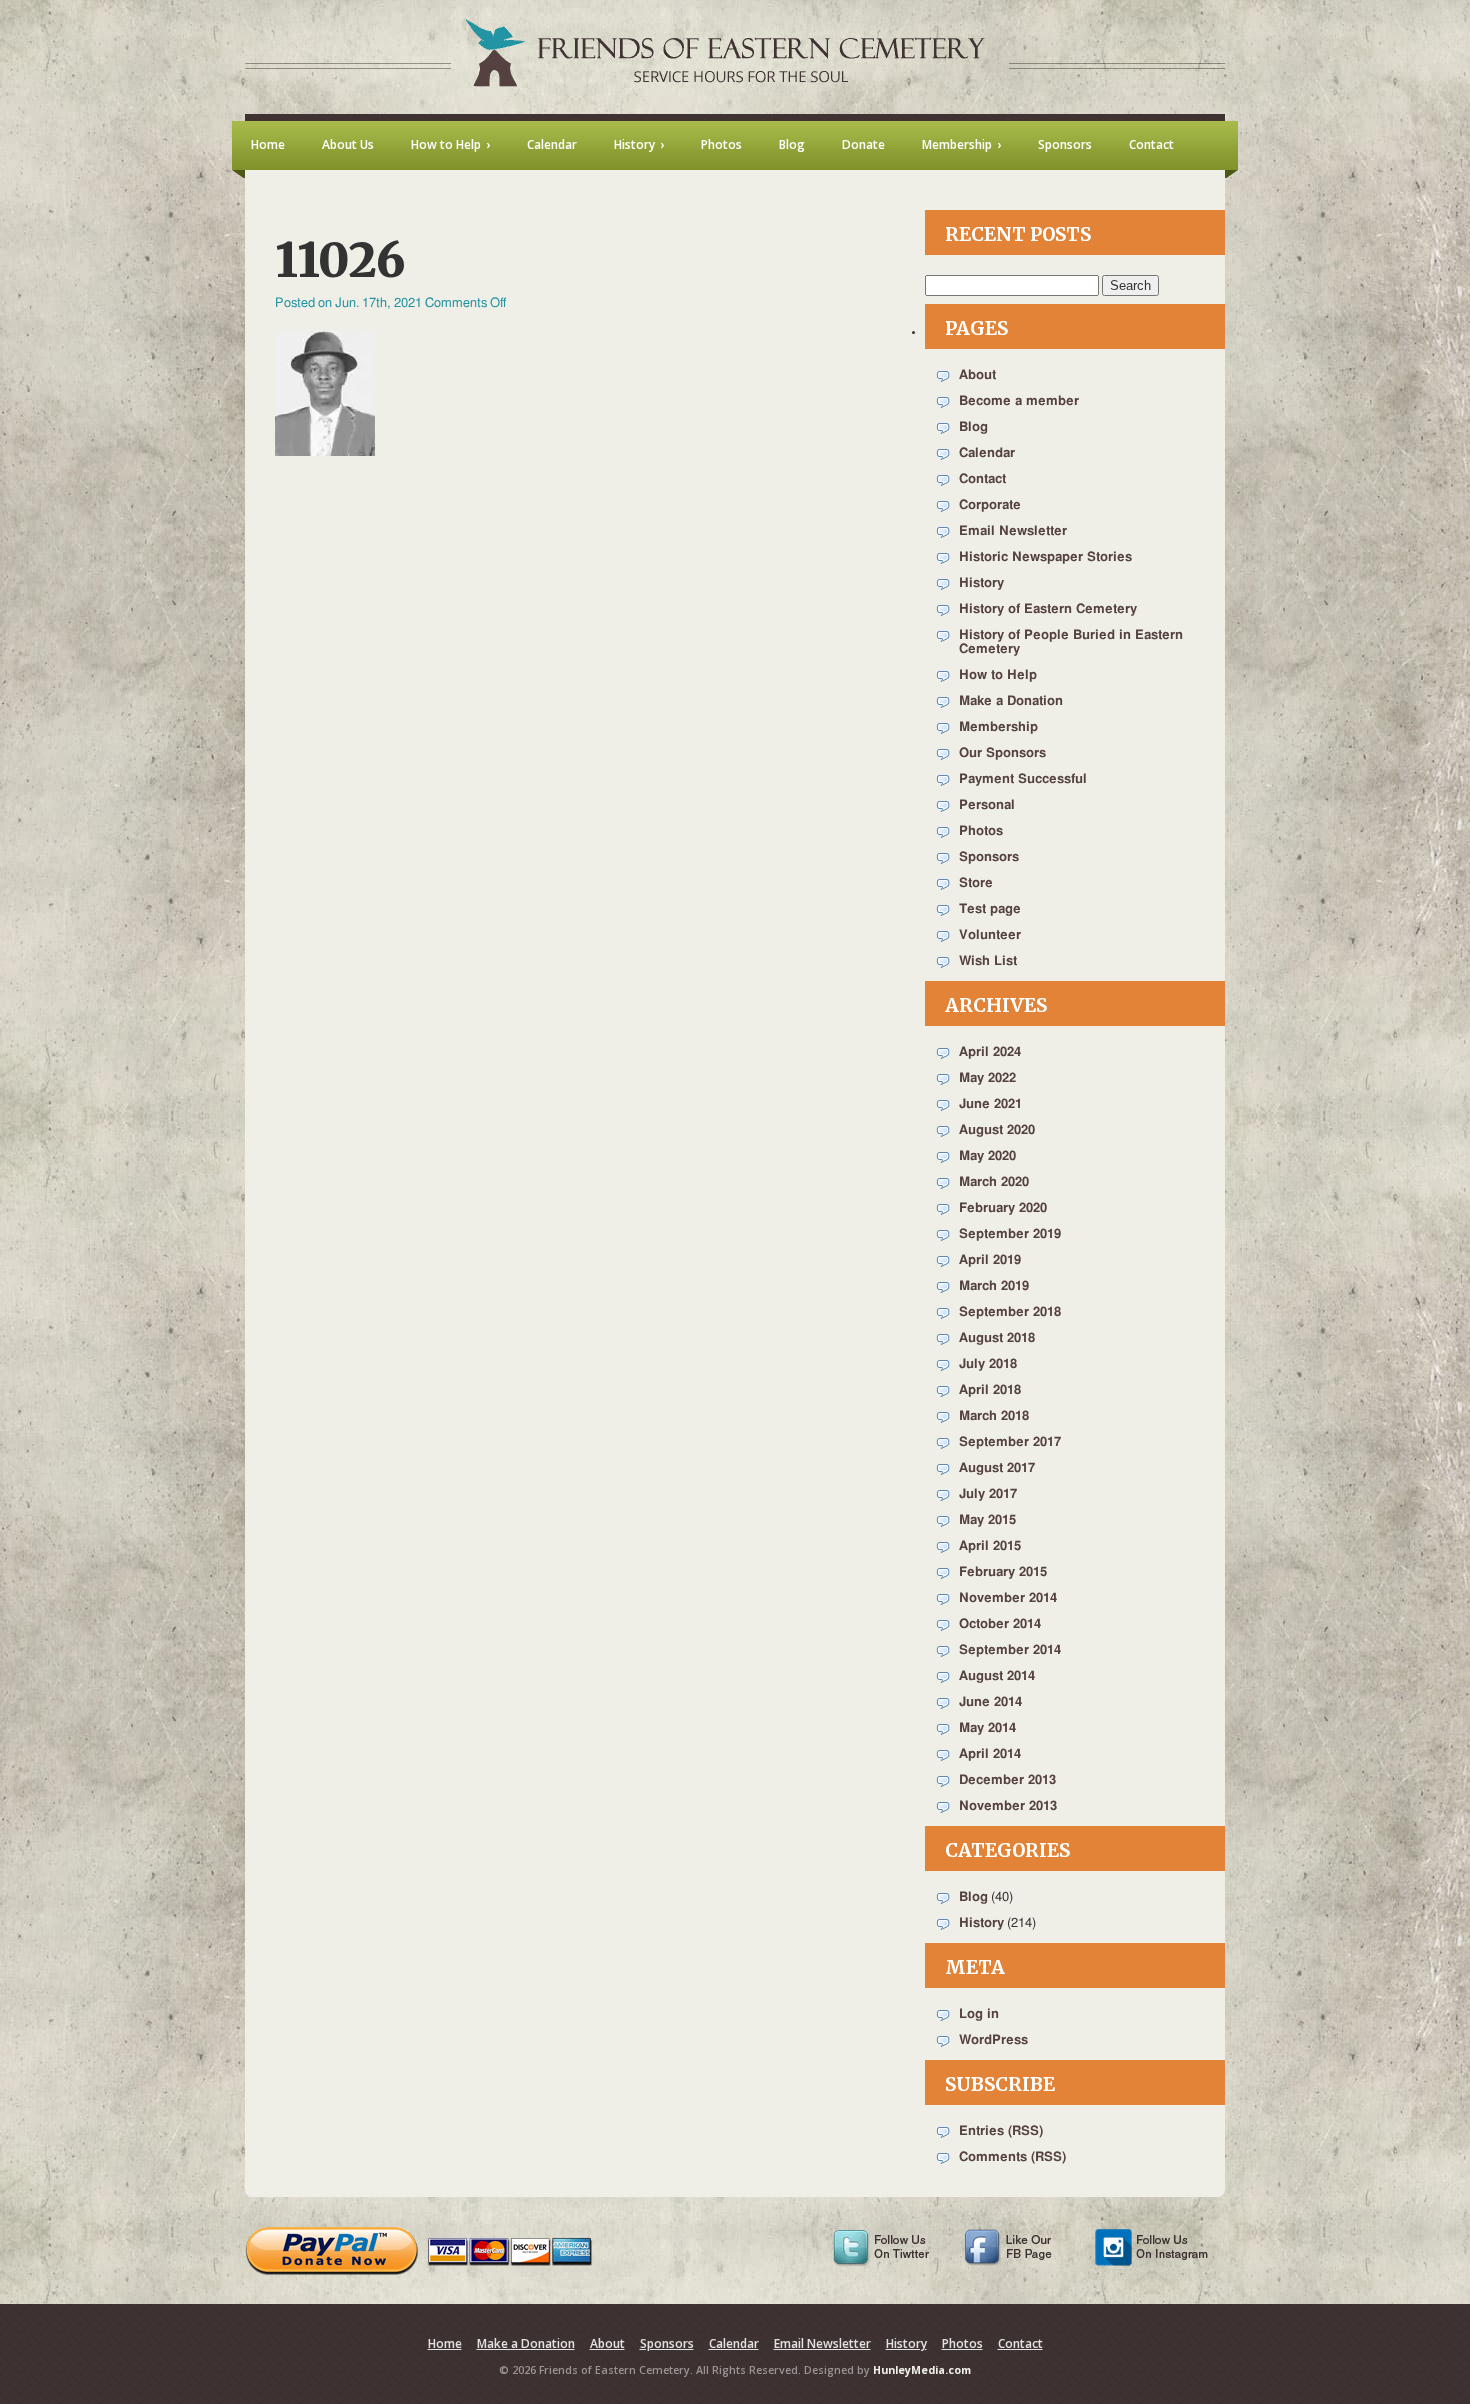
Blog (973, 427)
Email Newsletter (1013, 531)
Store (976, 883)
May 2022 (987, 1078)
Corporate (990, 505)
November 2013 (1008, 1806)
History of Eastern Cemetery (1048, 609)
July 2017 (988, 1494)
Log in (979, 2014)
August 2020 (997, 1130)
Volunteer (990, 935)
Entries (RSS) (1001, 2131)
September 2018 (1010, 1312)
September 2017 (1010, 1442)
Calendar (987, 453)
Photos (981, 831)
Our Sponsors (1002, 753)
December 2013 (1007, 1780)
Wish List (988, 961)
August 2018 (997, 1338)
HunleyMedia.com (922, 2370)
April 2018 (990, 1390)
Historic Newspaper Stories (1045, 557)
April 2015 (990, 1546)
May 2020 (987, 1156)
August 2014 (997, 1676)
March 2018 (994, 1416)
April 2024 (990, 1052)
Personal (987, 805)
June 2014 (990, 1702)
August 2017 (997, 1468)
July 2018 (988, 1364)
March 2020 (994, 1182)
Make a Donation (1011, 701)
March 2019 (994, 1286)
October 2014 (1000, 1624)
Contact (982, 479)
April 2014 (990, 1754)
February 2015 (1003, 1572)
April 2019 (990, 1260)
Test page (990, 909)
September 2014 (1010, 1650)
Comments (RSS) (1012, 2157)
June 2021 (990, 1104)
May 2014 (987, 1728)
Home (445, 2343)
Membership (998, 727)
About (977, 375)
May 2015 (987, 1520)
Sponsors (989, 857)
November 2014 (1008, 1598)
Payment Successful (1023, 779)
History (981, 583)
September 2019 (1010, 1234)
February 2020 (1003, 1208)
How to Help (998, 675)
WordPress (993, 2040)
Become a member (1019, 401)
